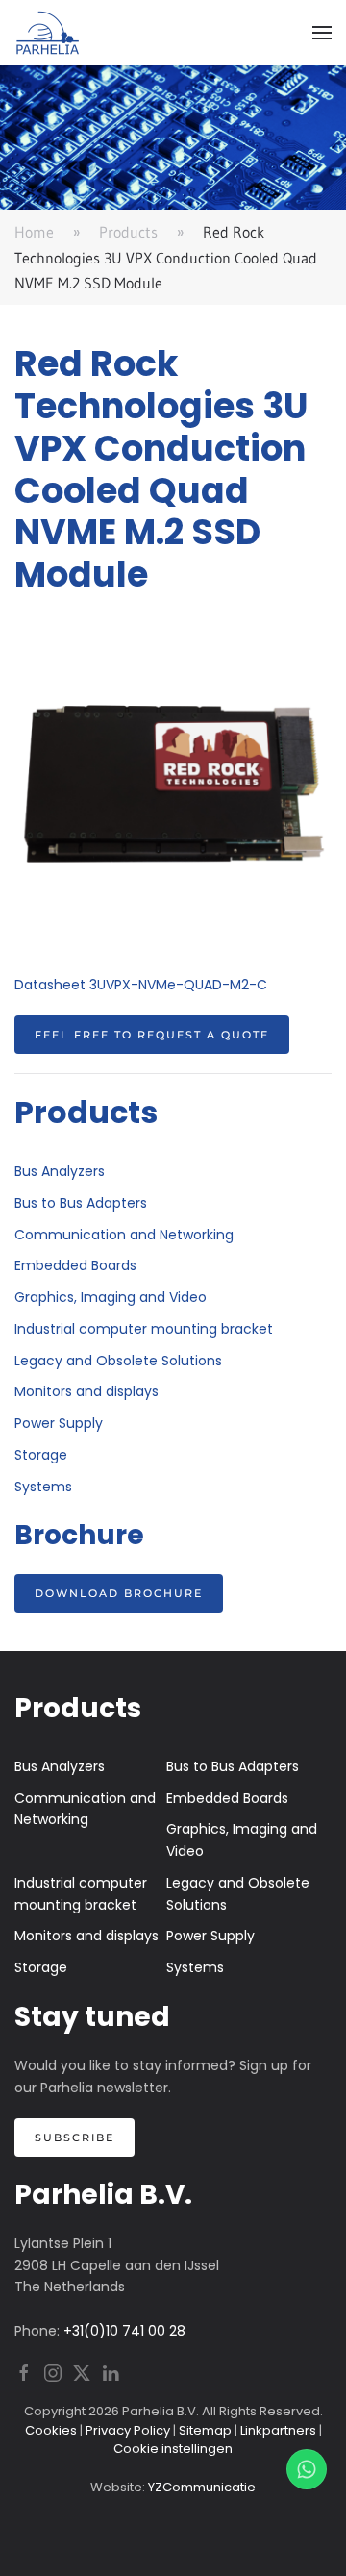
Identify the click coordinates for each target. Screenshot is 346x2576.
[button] (322, 33)
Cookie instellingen (173, 2449)
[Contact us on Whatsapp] (307, 2469)
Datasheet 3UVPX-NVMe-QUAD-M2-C (141, 985)
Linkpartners (278, 2430)
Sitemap (205, 2430)
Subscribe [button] (74, 2138)
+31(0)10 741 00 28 (124, 2331)
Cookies (51, 2430)
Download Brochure (119, 1593)
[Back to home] (48, 33)
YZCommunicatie (202, 2487)
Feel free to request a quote (152, 1035)
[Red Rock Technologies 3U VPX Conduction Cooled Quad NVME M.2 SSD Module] (173, 783)
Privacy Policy (128, 2430)
